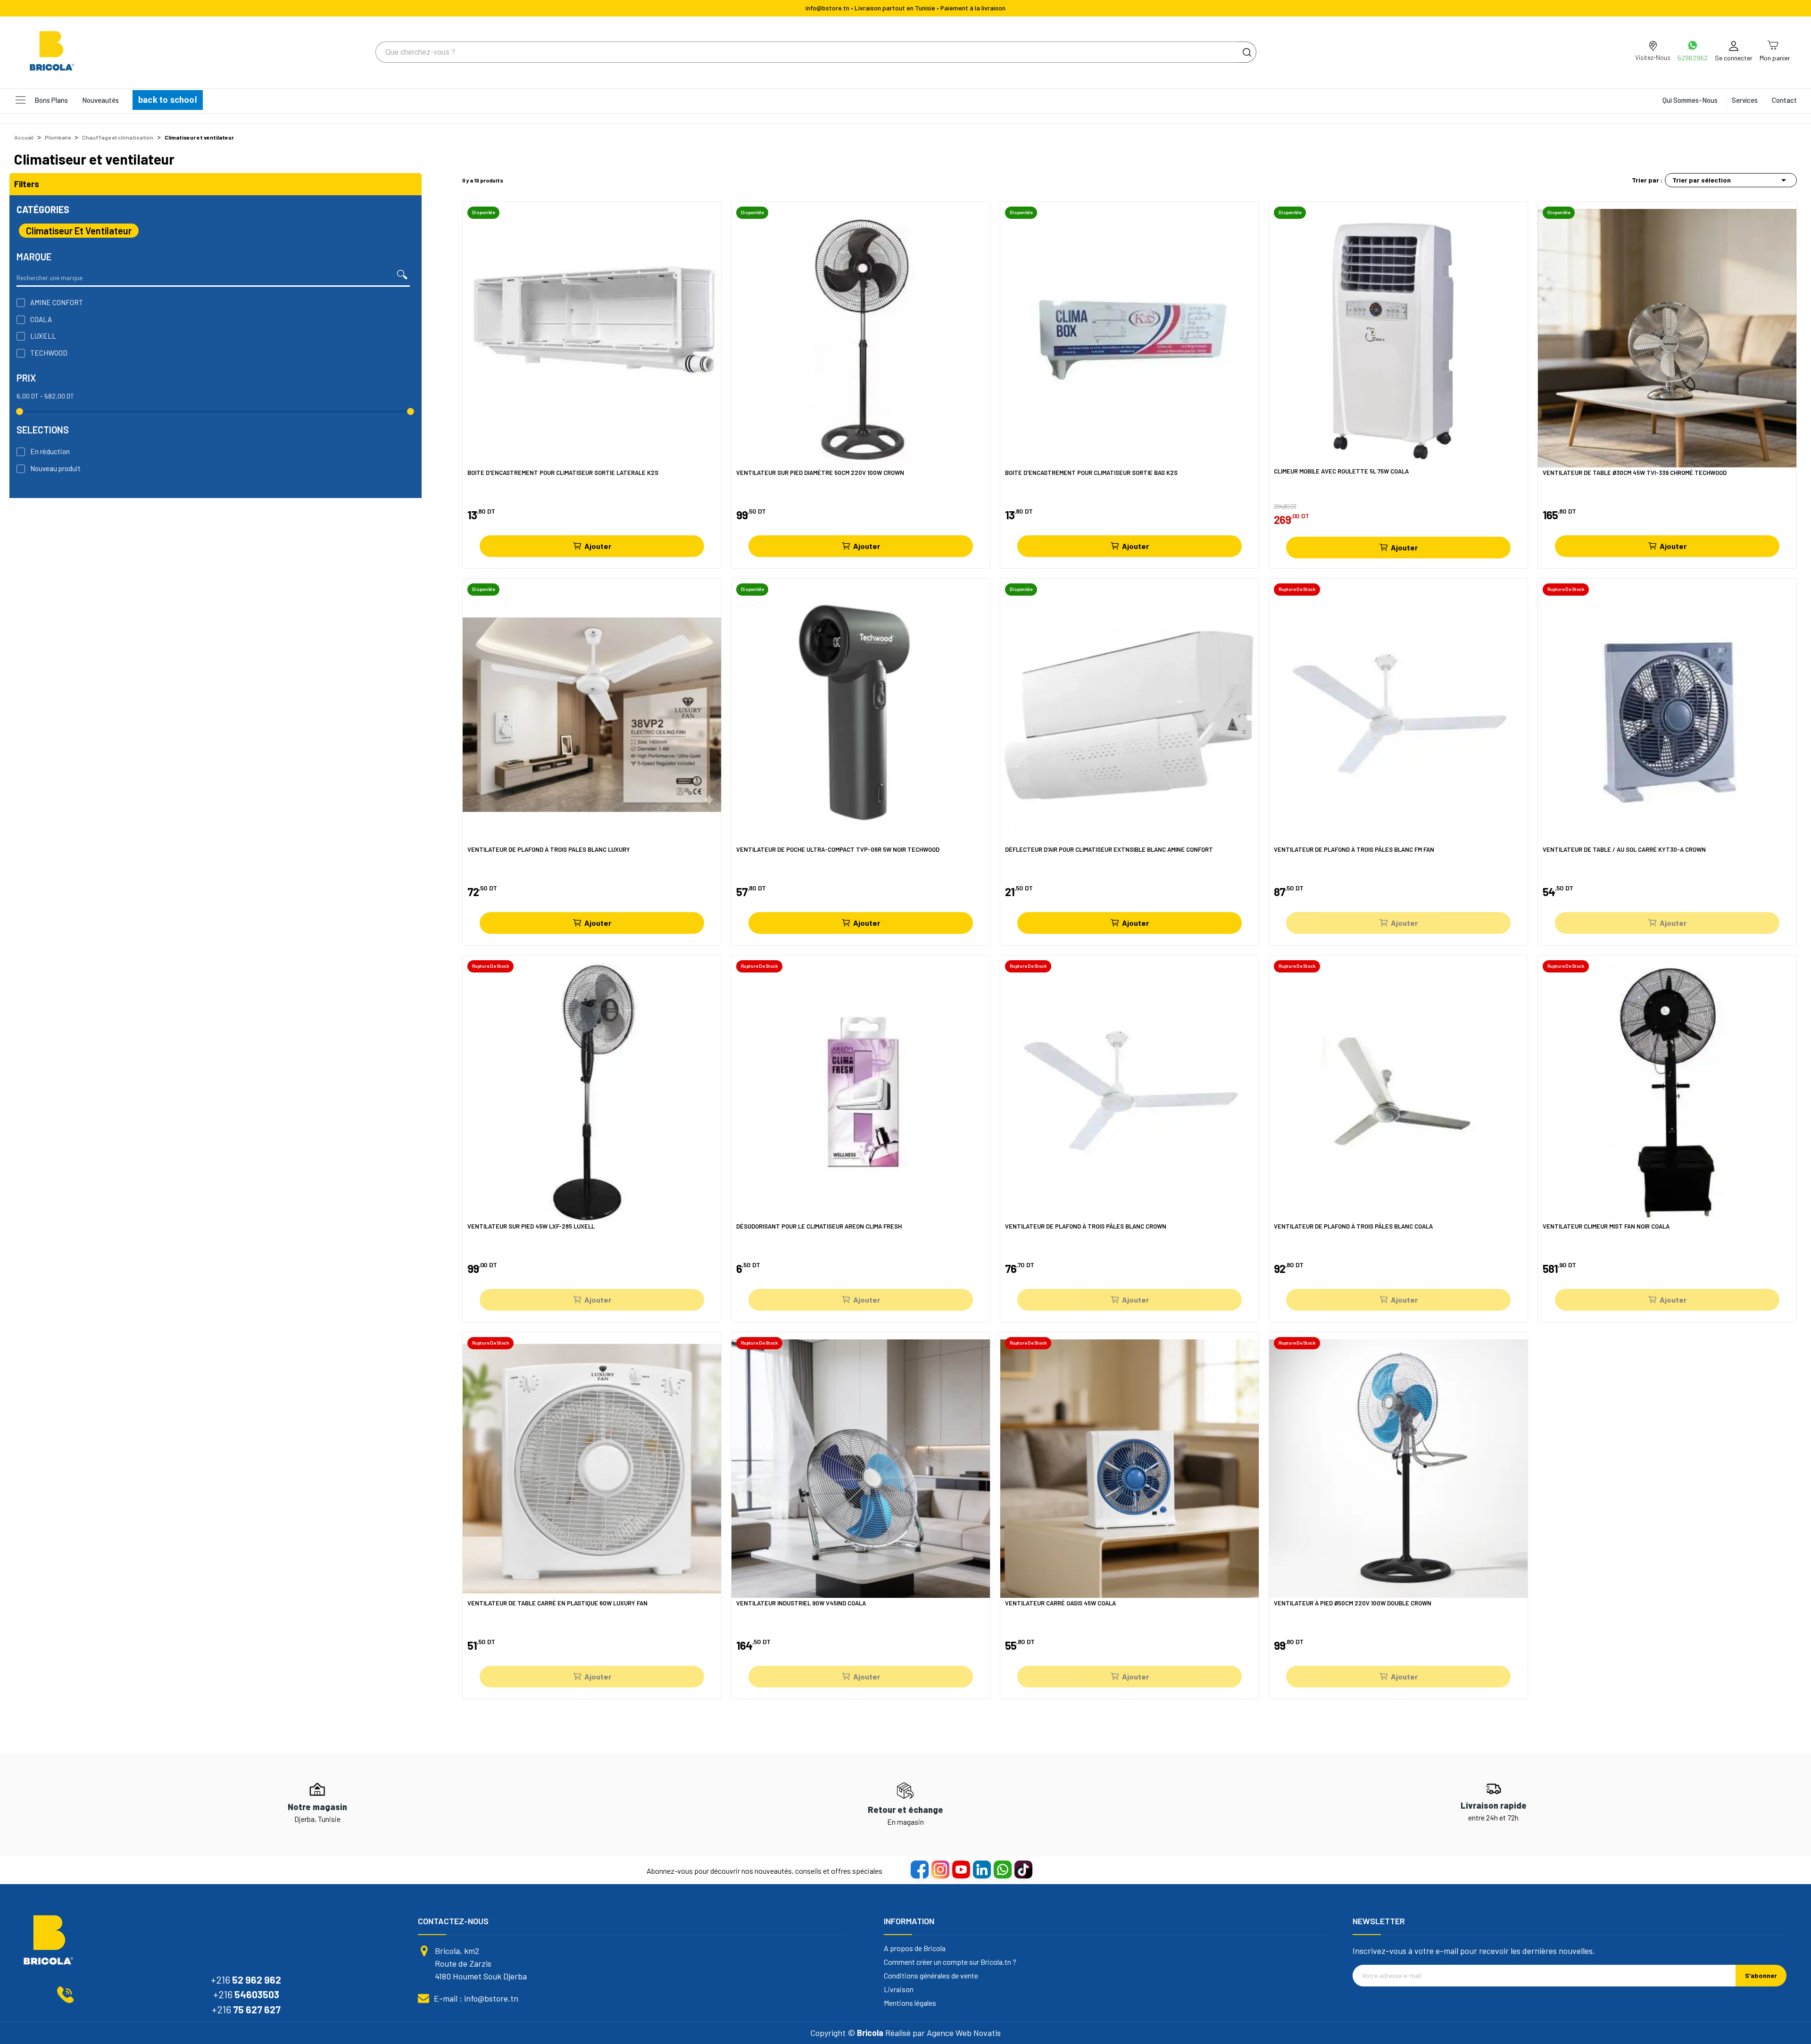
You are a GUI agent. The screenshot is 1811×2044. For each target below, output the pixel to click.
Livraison (899, 1989)
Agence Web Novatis (964, 2033)
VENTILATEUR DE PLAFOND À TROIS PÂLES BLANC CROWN (1086, 1226)
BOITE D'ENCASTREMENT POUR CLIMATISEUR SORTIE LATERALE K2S (563, 473)
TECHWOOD (49, 353)
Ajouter (598, 546)
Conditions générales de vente (931, 1976)
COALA (41, 319)
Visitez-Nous (1653, 57)
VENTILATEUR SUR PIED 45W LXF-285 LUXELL (531, 1226)
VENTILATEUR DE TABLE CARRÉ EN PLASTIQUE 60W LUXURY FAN (557, 1603)
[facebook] (919, 1869)
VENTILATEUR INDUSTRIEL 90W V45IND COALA (801, 1603)
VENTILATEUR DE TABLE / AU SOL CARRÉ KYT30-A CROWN (1624, 850)
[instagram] (940, 1869)
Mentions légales (910, 2003)
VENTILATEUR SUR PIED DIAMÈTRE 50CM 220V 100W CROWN (820, 473)
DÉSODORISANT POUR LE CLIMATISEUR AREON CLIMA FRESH (819, 1226)
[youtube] (961, 1869)
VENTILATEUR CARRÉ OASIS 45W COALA (1060, 1603)
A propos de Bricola (915, 1948)
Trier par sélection (1731, 180)
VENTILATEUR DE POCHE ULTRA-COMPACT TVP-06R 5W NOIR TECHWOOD (838, 850)
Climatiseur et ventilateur (79, 231)
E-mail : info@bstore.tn (476, 1998)
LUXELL (43, 336)
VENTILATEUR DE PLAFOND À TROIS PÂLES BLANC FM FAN (1354, 850)
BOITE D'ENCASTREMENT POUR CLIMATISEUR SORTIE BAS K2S (1091, 473)
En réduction (50, 451)
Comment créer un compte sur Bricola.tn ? (950, 1962)
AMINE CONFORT (57, 302)
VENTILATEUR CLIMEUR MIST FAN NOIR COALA (1606, 1226)
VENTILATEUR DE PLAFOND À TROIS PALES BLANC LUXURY (549, 850)
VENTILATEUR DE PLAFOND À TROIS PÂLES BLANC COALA (1353, 1226)
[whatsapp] (1002, 1869)
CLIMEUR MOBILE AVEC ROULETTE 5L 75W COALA (1341, 471)
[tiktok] (1023, 1869)
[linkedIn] (981, 1869)
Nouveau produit (55, 468)
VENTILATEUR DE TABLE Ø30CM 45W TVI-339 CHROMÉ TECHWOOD (1635, 473)
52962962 (1693, 58)
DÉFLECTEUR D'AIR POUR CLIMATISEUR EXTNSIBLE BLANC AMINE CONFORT (1109, 850)
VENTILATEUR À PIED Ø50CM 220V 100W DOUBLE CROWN (1353, 1603)
